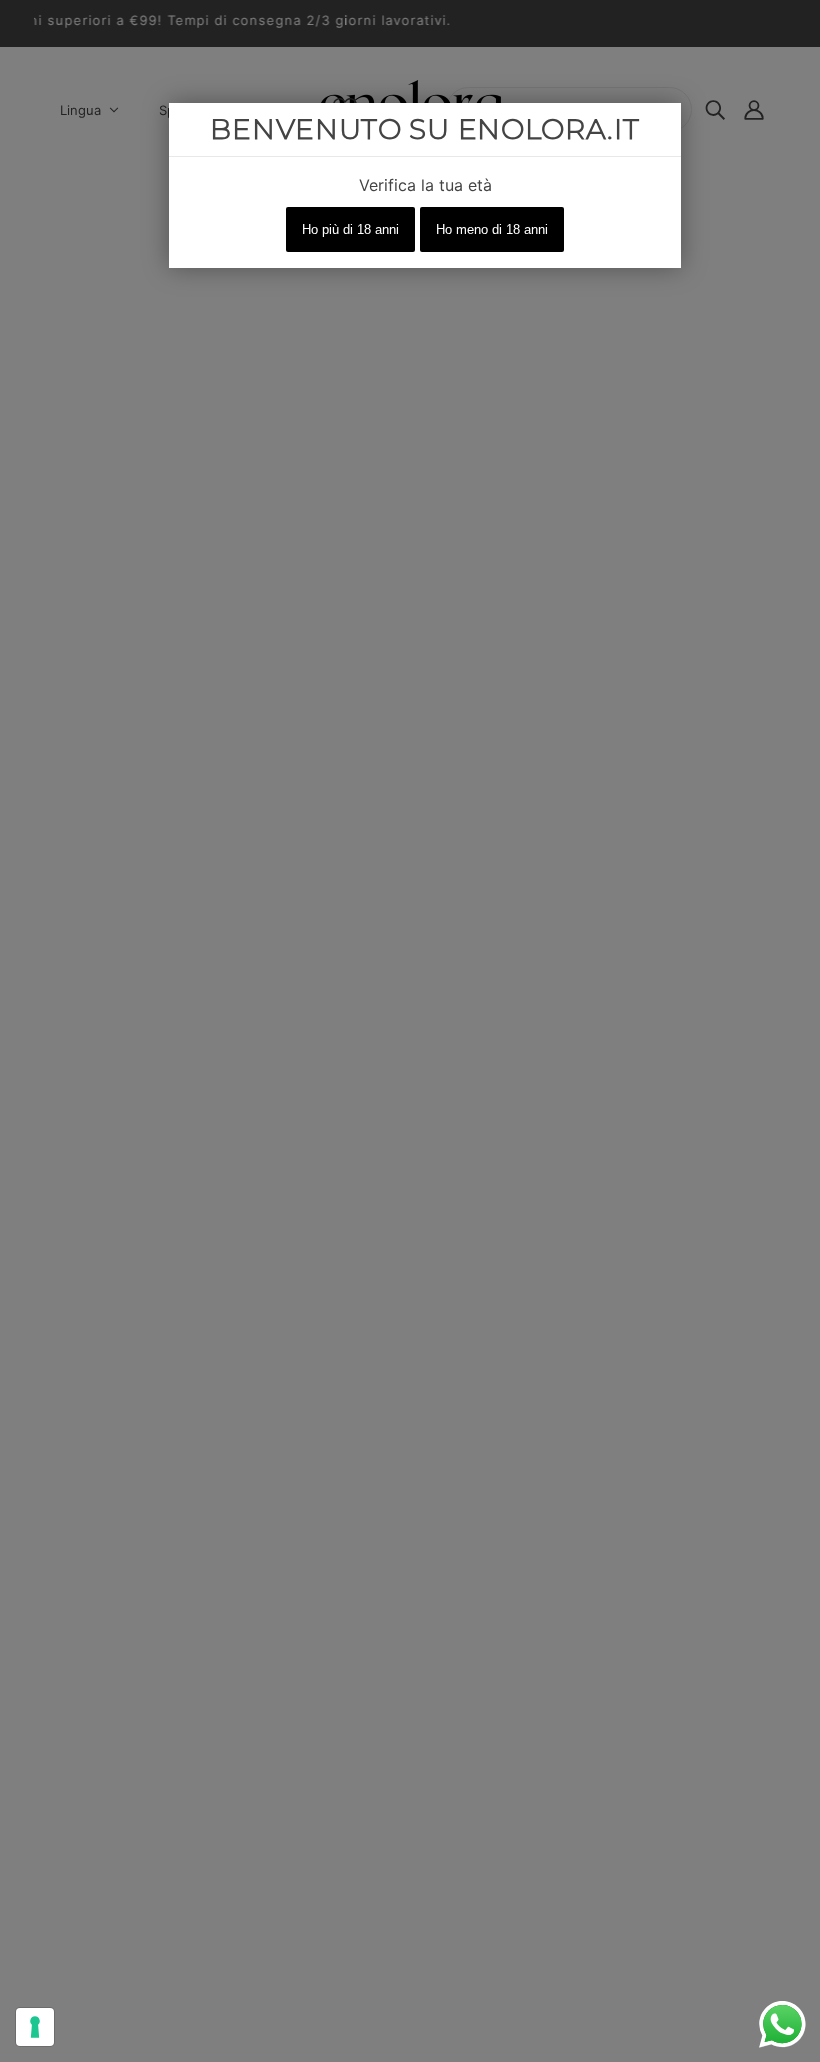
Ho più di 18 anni (350, 229)
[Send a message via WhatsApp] (782, 2024)
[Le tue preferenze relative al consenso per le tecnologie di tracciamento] (35, 2027)
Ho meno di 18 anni (492, 229)
